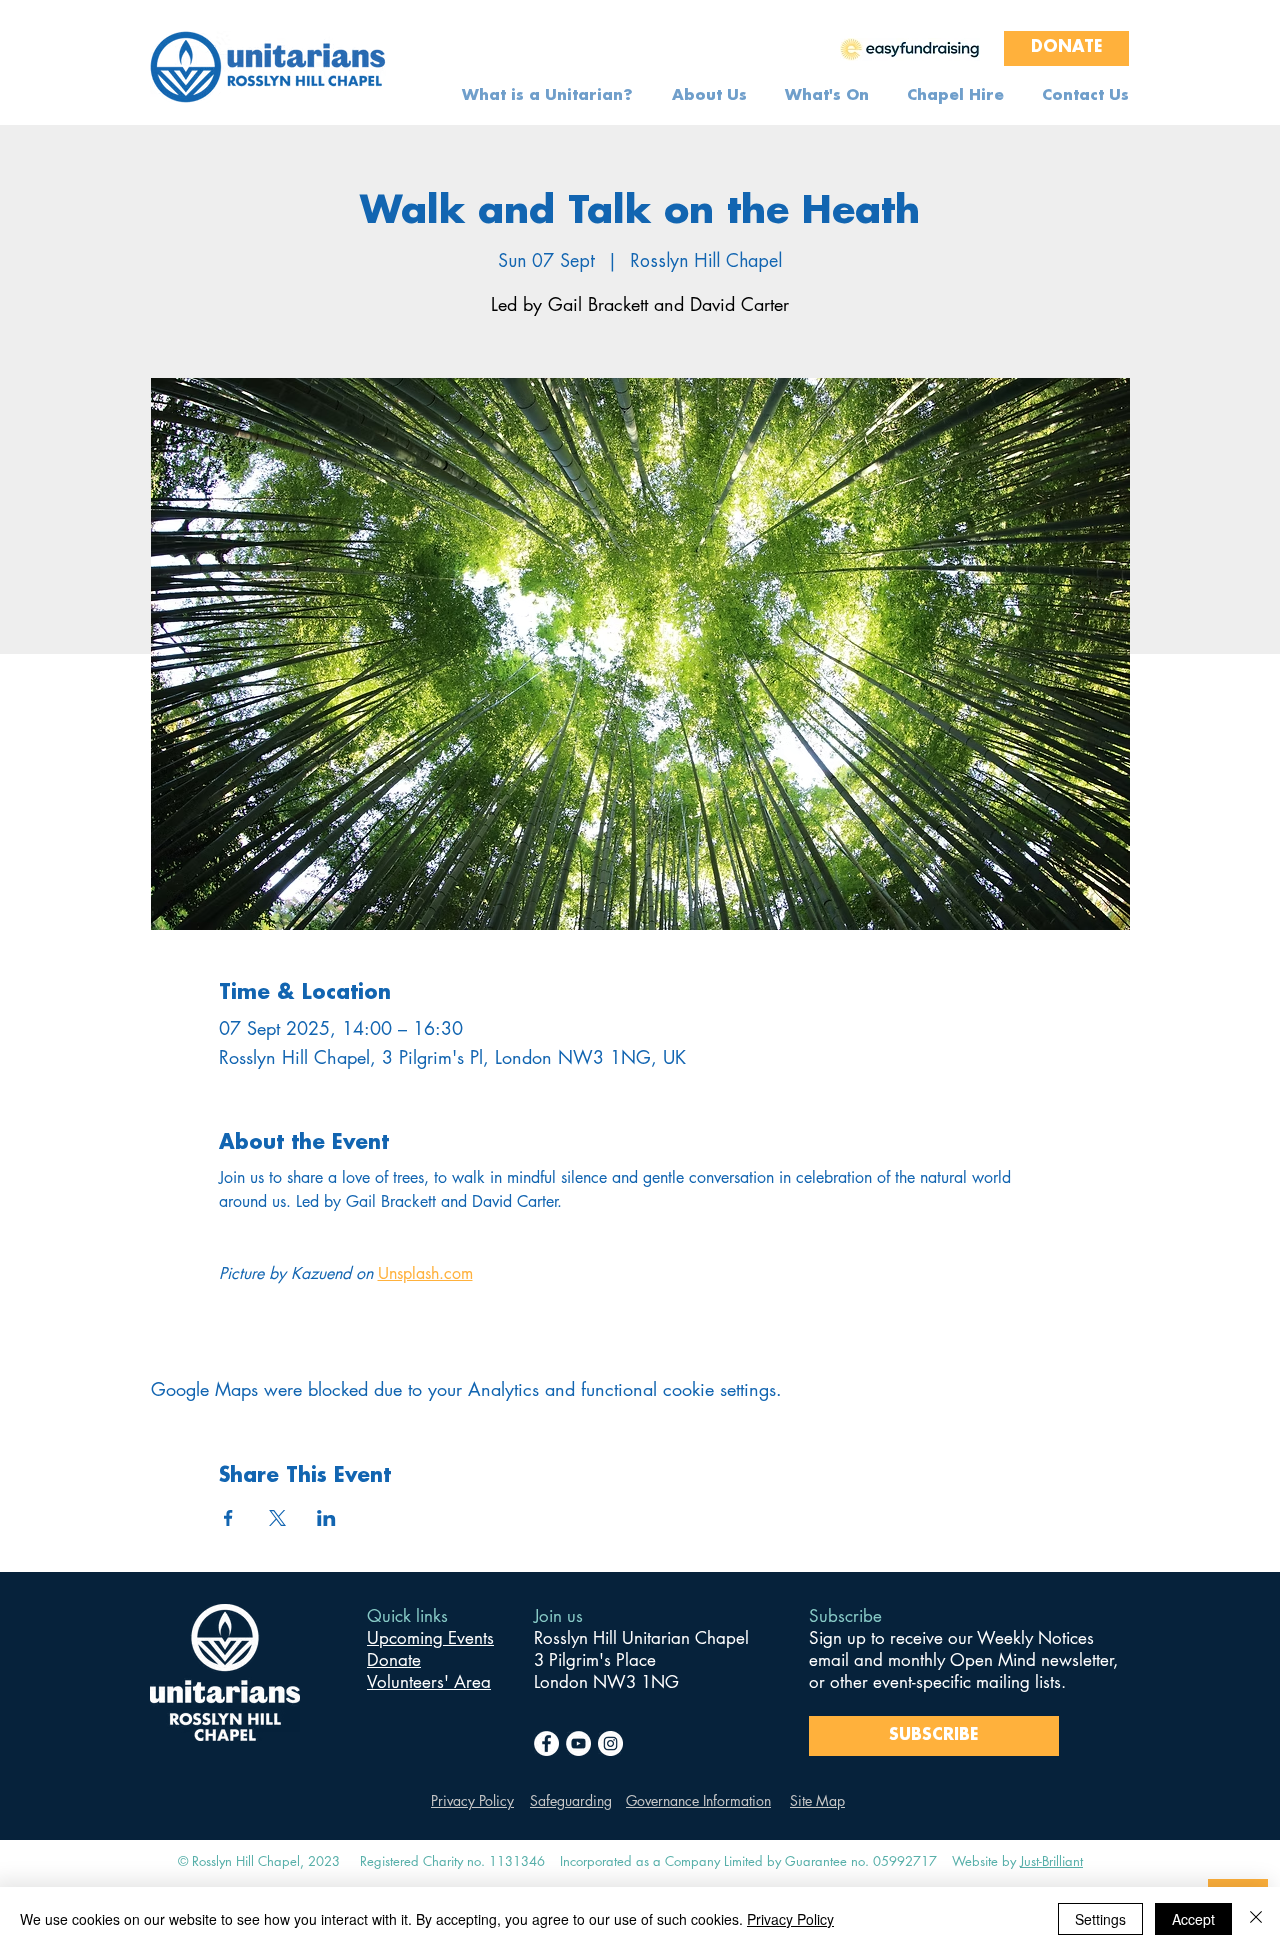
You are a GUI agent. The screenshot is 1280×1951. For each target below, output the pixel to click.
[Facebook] (546, 1743)
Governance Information (698, 1800)
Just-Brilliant (1051, 1861)
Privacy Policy (472, 1800)
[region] (910, 48)
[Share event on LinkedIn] (326, 1518)
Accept (1193, 1919)
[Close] (1256, 1919)
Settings (1100, 1919)
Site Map (817, 1800)
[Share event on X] (277, 1518)
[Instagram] (610, 1743)
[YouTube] (578, 1743)
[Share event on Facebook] (228, 1518)
